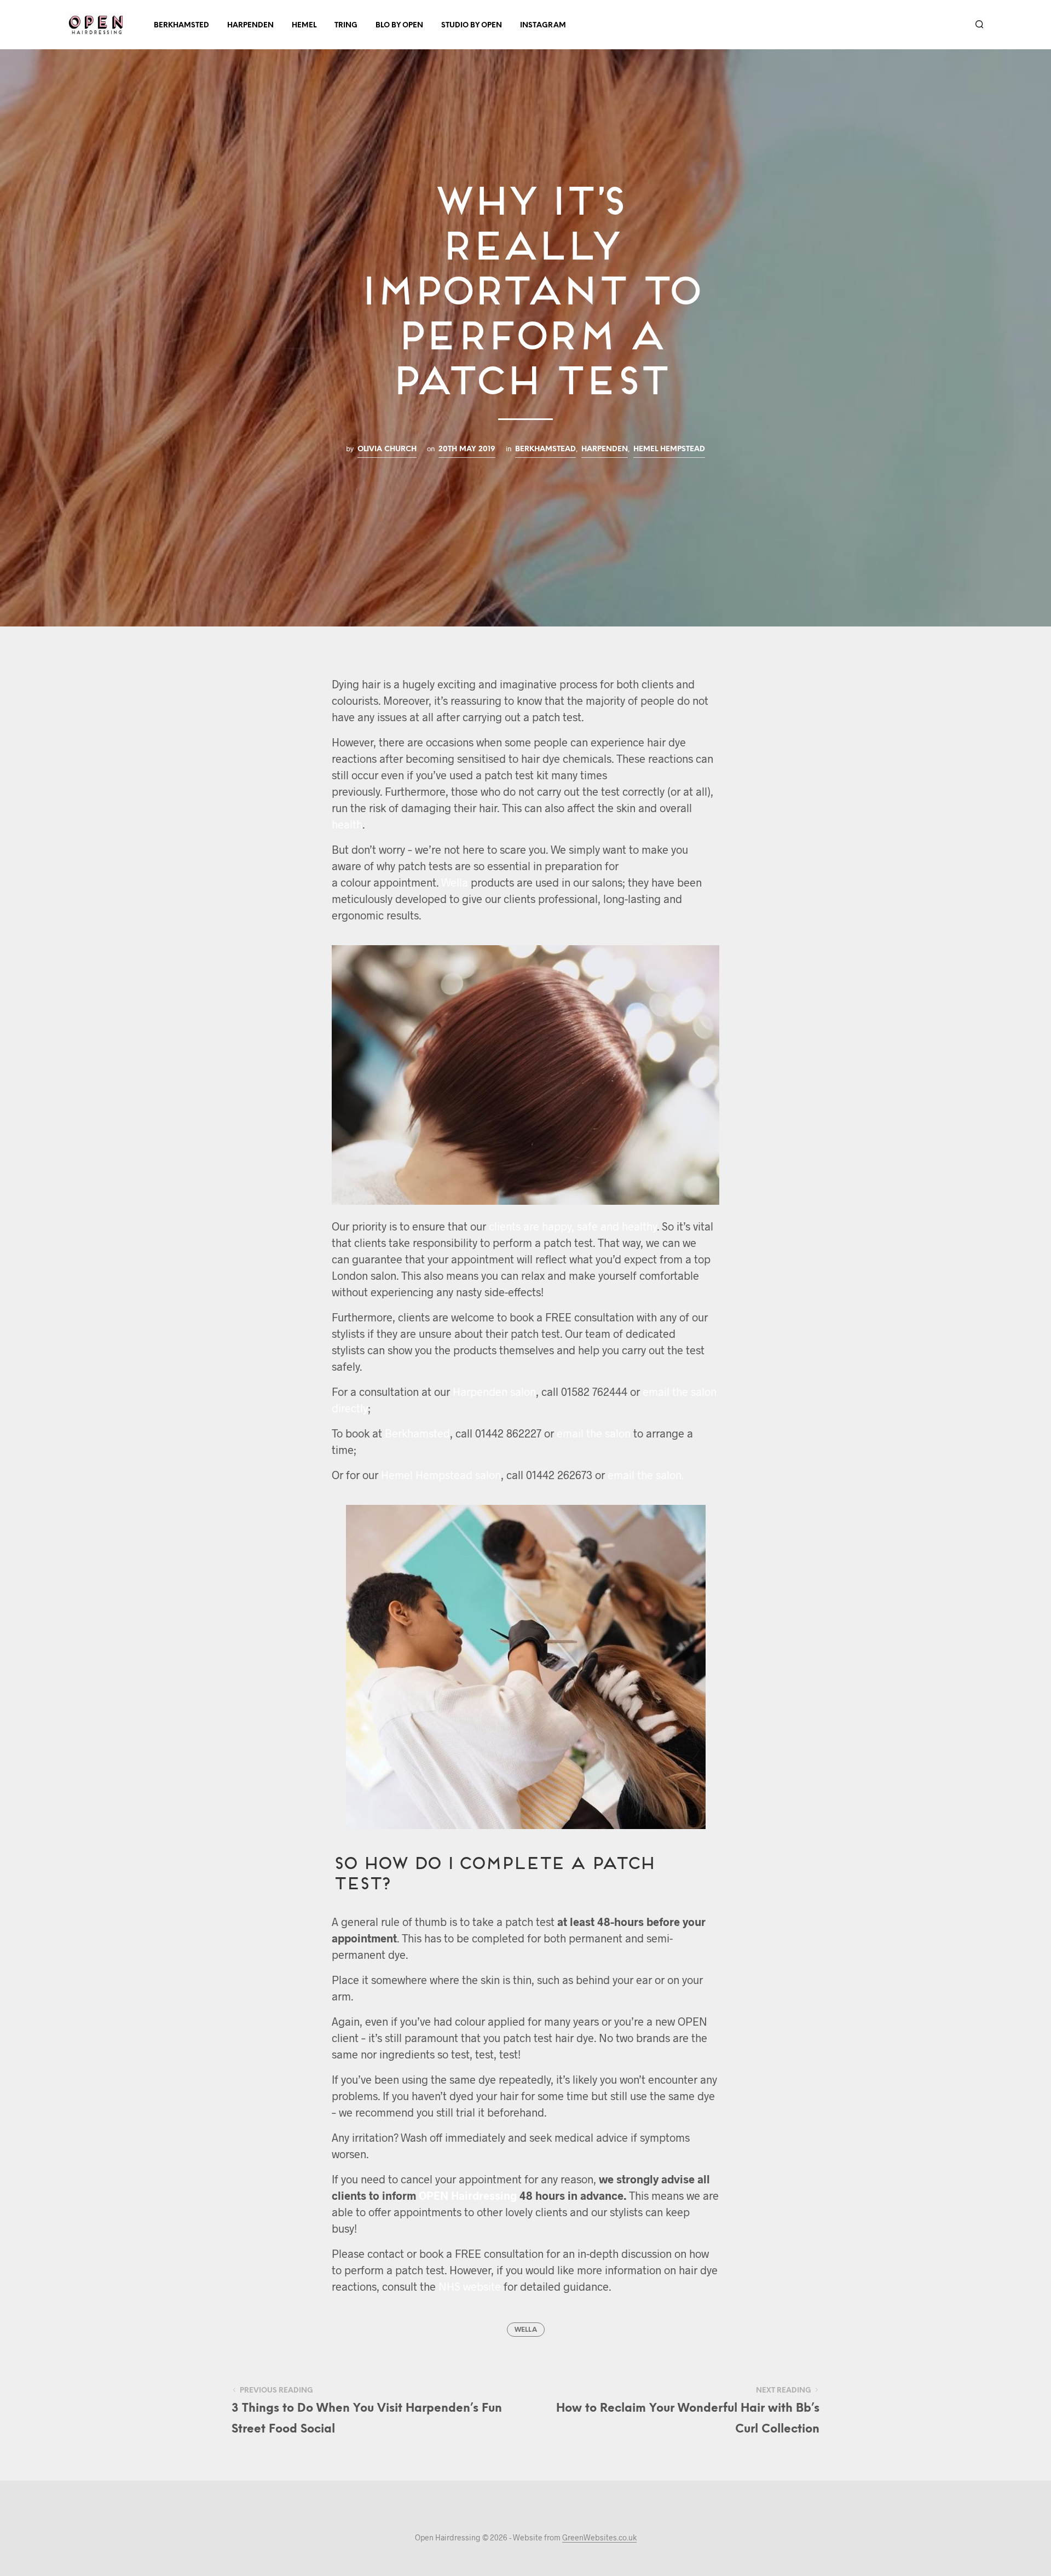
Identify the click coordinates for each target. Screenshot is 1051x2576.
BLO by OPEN (399, 25)
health (347, 824)
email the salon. (646, 1475)
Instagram (543, 25)
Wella (455, 882)
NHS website (470, 2286)
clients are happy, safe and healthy (573, 1226)
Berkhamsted (181, 25)
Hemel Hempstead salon (441, 1475)
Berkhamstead (545, 449)
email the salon (594, 1433)
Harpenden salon (494, 1392)
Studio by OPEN (472, 25)
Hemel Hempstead (669, 449)
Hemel (304, 25)
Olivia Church (387, 449)
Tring (346, 25)
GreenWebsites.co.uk (599, 2538)
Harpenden (250, 25)
